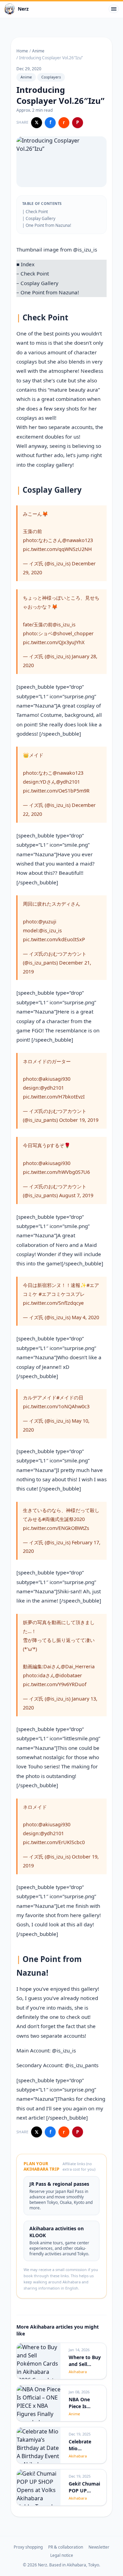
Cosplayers (51, 77)
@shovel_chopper (73, 633)
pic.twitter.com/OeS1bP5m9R (56, 791)
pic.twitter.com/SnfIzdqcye (53, 1303)
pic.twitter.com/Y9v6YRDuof (55, 1684)
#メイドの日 (70, 1397)
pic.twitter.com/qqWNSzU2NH (57, 549)
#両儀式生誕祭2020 (63, 1519)
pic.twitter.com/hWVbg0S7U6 (56, 1172)
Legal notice (62, 2555)
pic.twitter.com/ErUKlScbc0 (54, 1842)
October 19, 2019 (79, 1120)
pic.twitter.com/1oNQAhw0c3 (56, 1406)
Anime (38, 51)
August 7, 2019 (76, 1195)
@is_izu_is (85, 249)
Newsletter (99, 2547)
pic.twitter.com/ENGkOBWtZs (56, 1528)
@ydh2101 (68, 782)
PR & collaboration (66, 2547)
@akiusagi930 (54, 1079)
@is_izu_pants (82, 2065)
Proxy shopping (28, 2547)
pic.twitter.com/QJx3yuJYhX (54, 642)
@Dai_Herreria (78, 1666)
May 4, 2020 (85, 1317)
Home (22, 51)
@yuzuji (47, 922)
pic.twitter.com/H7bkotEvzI (54, 1097)
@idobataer (69, 1675)
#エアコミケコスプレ (62, 1294)
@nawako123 (78, 540)
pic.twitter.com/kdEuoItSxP (54, 939)
